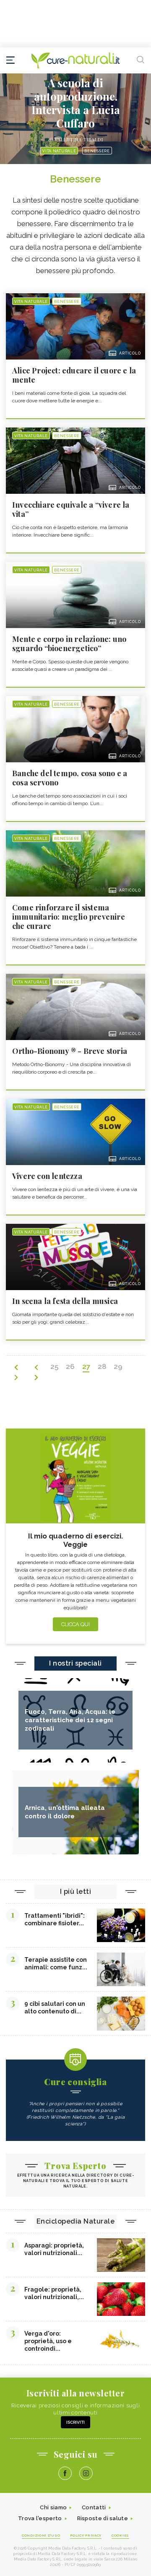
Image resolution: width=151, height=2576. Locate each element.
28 (102, 1366)
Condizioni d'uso (41, 2535)
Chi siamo (53, 2507)
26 (70, 1366)
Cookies (120, 2535)
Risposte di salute (103, 2518)
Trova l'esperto (40, 2518)
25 (54, 1366)
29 (118, 1366)
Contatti (94, 2507)
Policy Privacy (86, 2535)
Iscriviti (75, 2422)
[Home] (75, 60)
